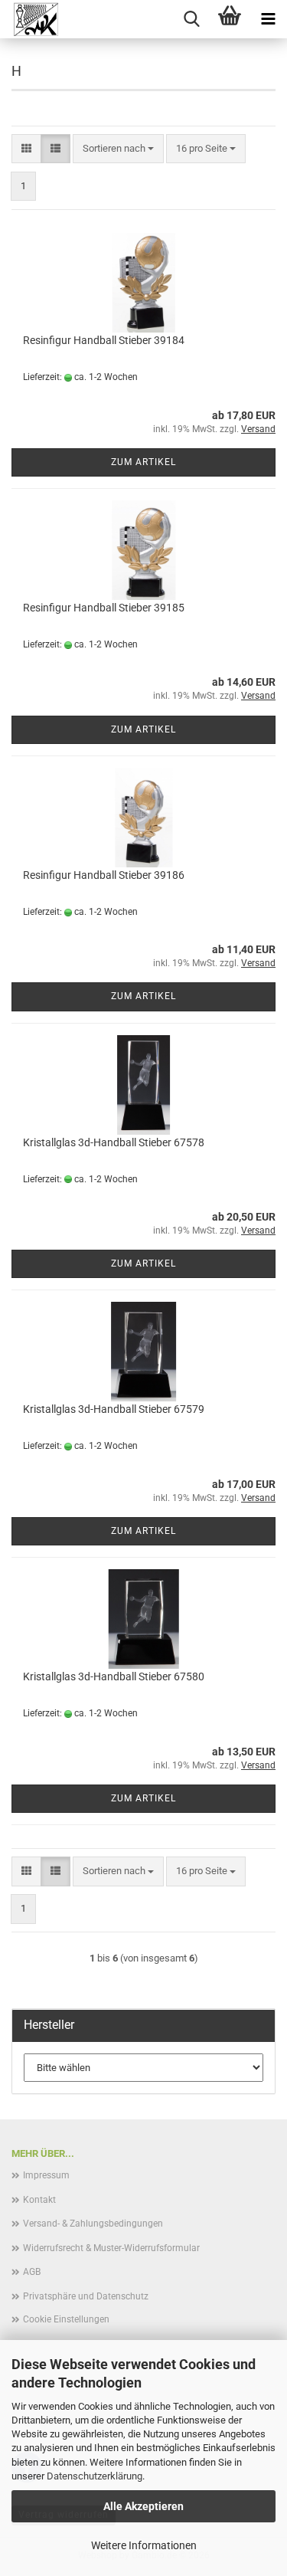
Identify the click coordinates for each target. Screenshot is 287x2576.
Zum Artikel (143, 462)
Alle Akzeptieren (143, 2506)
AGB (32, 2272)
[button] (26, 149)
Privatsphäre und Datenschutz (86, 2296)
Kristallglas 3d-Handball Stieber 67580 (114, 1676)
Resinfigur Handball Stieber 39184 (104, 340)
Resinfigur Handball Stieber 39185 (104, 608)
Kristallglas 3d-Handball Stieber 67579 (114, 1409)
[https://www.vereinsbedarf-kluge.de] (30, 19)
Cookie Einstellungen (66, 2319)
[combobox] (118, 149)
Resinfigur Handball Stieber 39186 (104, 875)
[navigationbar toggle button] (268, 19)
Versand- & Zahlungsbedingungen (93, 2224)
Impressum (46, 2175)
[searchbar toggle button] (191, 19)
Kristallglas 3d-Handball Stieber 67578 (114, 1142)
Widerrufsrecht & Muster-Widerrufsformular (111, 2248)
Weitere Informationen (144, 2545)
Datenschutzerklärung (95, 2476)
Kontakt (39, 2200)
